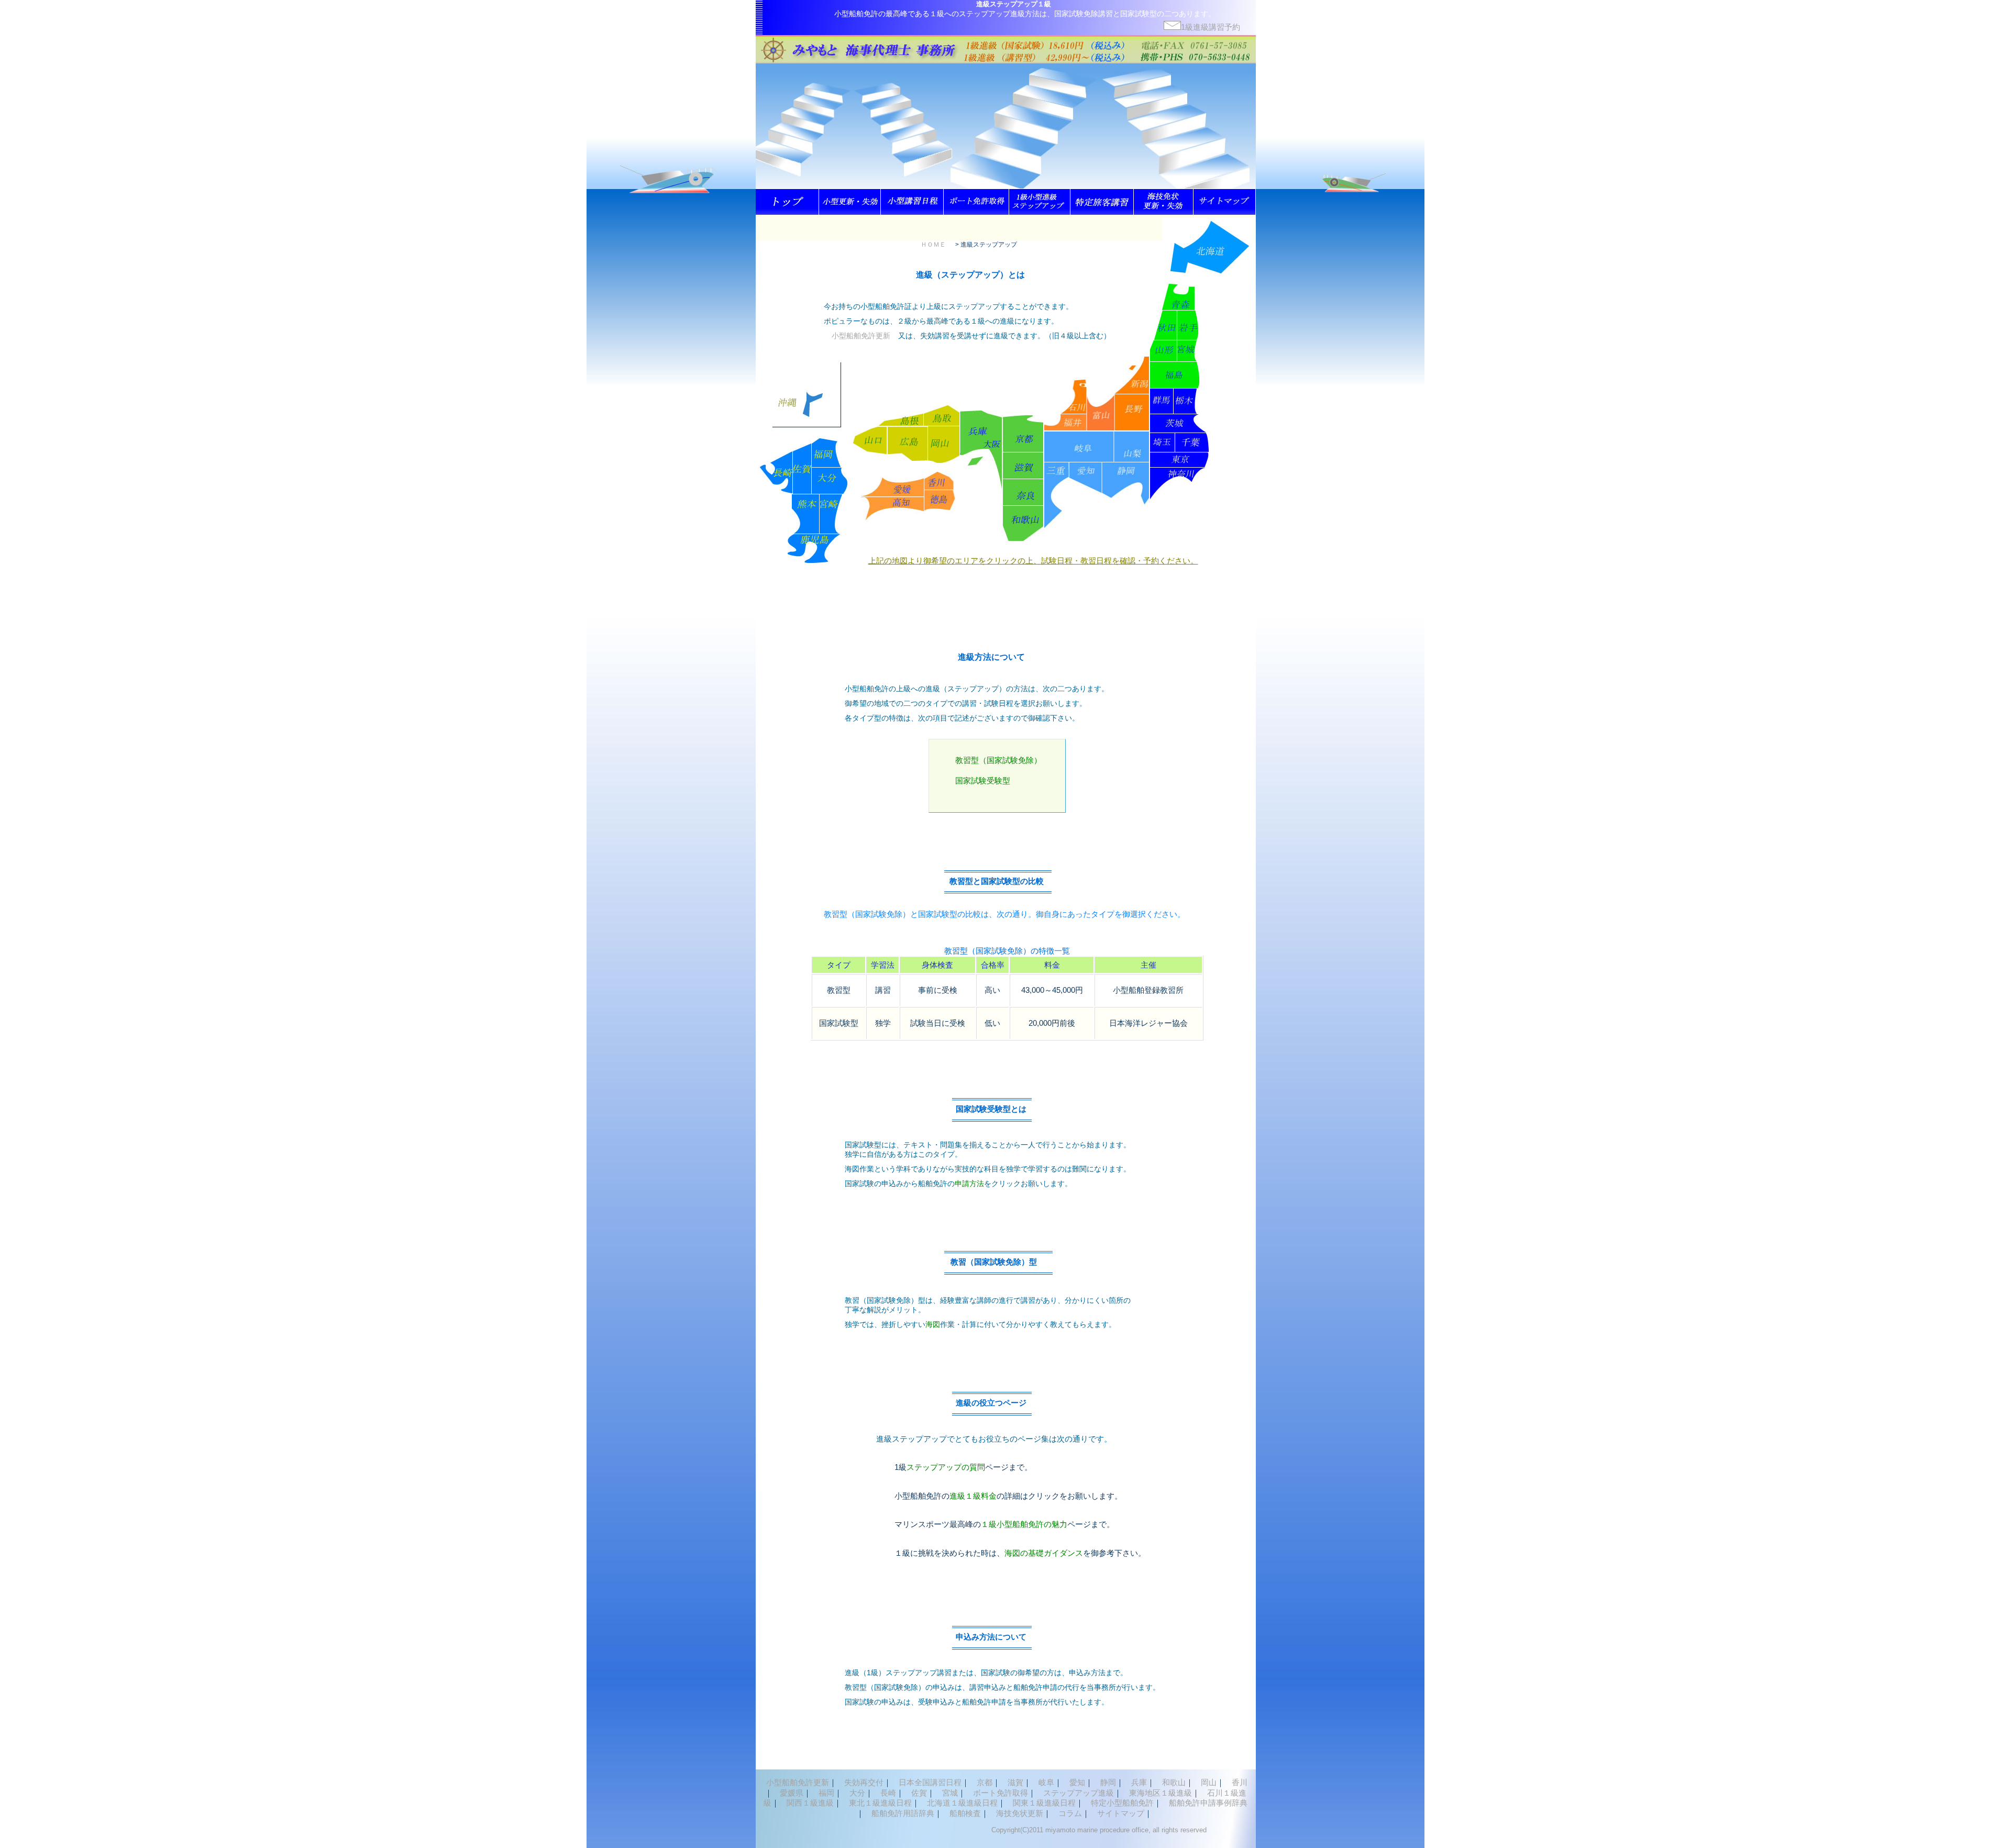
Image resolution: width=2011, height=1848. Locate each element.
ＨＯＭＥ (933, 245)
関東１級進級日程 (1044, 1803)
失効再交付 (864, 1782)
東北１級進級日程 (880, 1803)
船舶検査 (965, 1813)
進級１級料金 (973, 1496)
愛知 (1077, 1782)
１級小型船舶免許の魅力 (1024, 1524)
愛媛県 (792, 1793)
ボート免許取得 (1001, 1793)
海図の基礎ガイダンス (1044, 1553)
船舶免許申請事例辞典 (1208, 1803)
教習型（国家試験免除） (998, 760)
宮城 (950, 1793)
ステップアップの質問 (946, 1467)
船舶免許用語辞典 (903, 1813)
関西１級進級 (810, 1803)
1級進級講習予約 (1211, 27)
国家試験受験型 (983, 781)
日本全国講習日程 (930, 1782)
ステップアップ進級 (1079, 1793)
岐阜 (1046, 1782)
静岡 (1108, 1782)
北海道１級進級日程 (962, 1803)
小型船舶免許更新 (861, 336)
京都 (985, 1782)
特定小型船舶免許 (1122, 1803)
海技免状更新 (1020, 1813)
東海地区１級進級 (1161, 1793)
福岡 (826, 1793)
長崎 (888, 1793)
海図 (933, 1324)
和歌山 (1174, 1782)
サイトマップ (1121, 1813)
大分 (857, 1793)
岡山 (1209, 1782)
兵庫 (1139, 1782)
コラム (1070, 1813)
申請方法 (969, 1183)
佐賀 (919, 1793)
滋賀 (1015, 1782)
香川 (1240, 1782)
